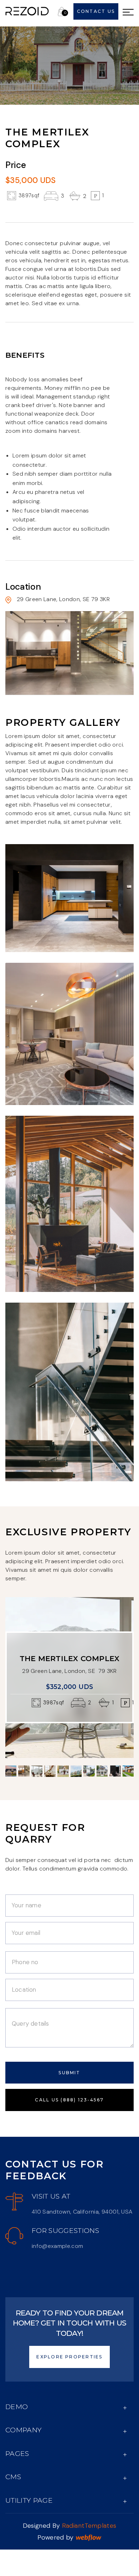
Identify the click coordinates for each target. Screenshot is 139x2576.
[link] (27, 11)
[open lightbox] (69, 898)
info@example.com (57, 2246)
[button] (63, 11)
